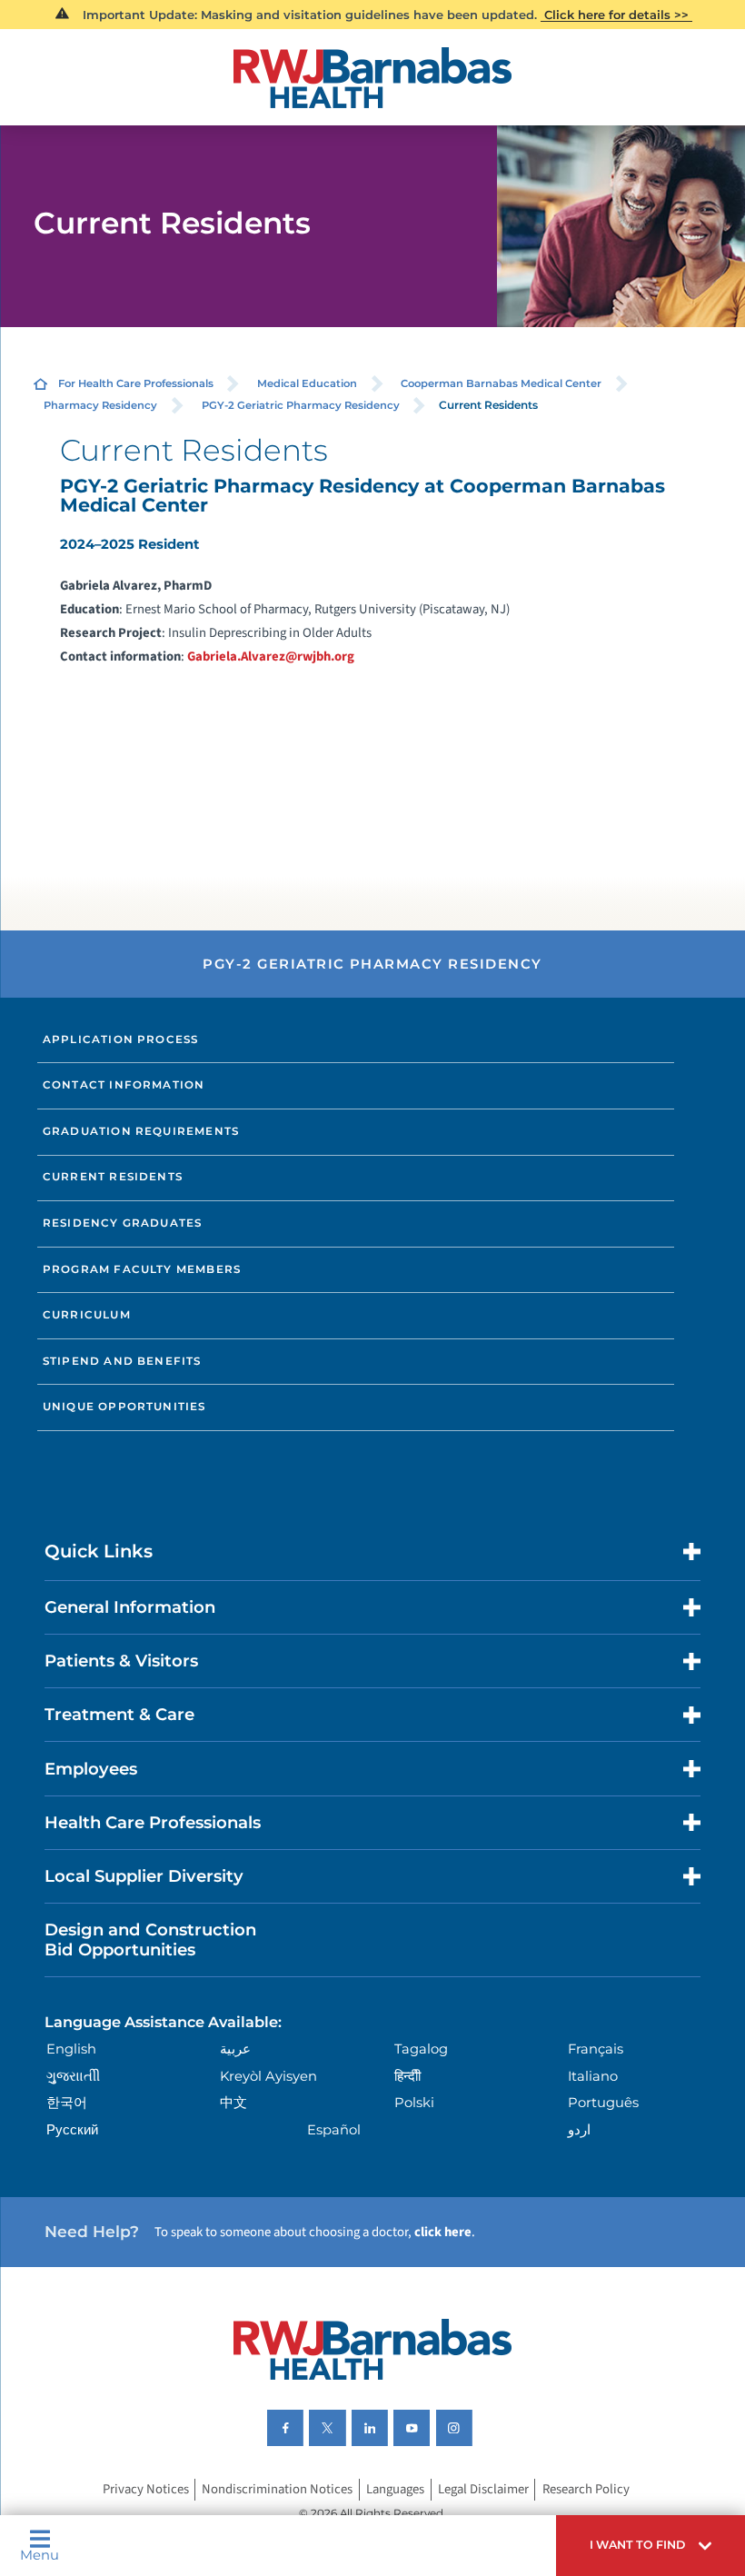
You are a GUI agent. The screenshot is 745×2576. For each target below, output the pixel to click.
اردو (579, 2130)
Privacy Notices (146, 2490)
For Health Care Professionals (136, 383)
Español (334, 2130)
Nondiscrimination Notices (277, 2490)
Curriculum (87, 1315)
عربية (235, 2049)
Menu (40, 2555)
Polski (414, 2103)
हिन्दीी (407, 2076)
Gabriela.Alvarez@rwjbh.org (271, 656)
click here (443, 2232)
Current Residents (113, 1177)
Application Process (120, 1039)
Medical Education (307, 383)
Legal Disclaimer (483, 2490)
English (71, 2049)
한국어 (67, 2103)
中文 (233, 2103)
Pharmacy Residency (100, 405)
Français (596, 2049)
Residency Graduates (122, 1223)
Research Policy (586, 2490)
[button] (651, 2546)
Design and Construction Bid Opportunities (150, 1939)
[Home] (373, 78)
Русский (72, 2130)
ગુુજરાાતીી (73, 2076)
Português (603, 2103)
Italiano (593, 2076)
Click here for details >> (616, 15)
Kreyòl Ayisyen (268, 2076)
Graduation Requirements (141, 1131)
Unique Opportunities (124, 1407)
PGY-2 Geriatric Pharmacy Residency (301, 405)
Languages (395, 2490)
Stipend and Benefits (122, 1361)
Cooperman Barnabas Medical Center (501, 383)
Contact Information (124, 1085)
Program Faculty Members (142, 1269)
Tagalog (421, 2049)
